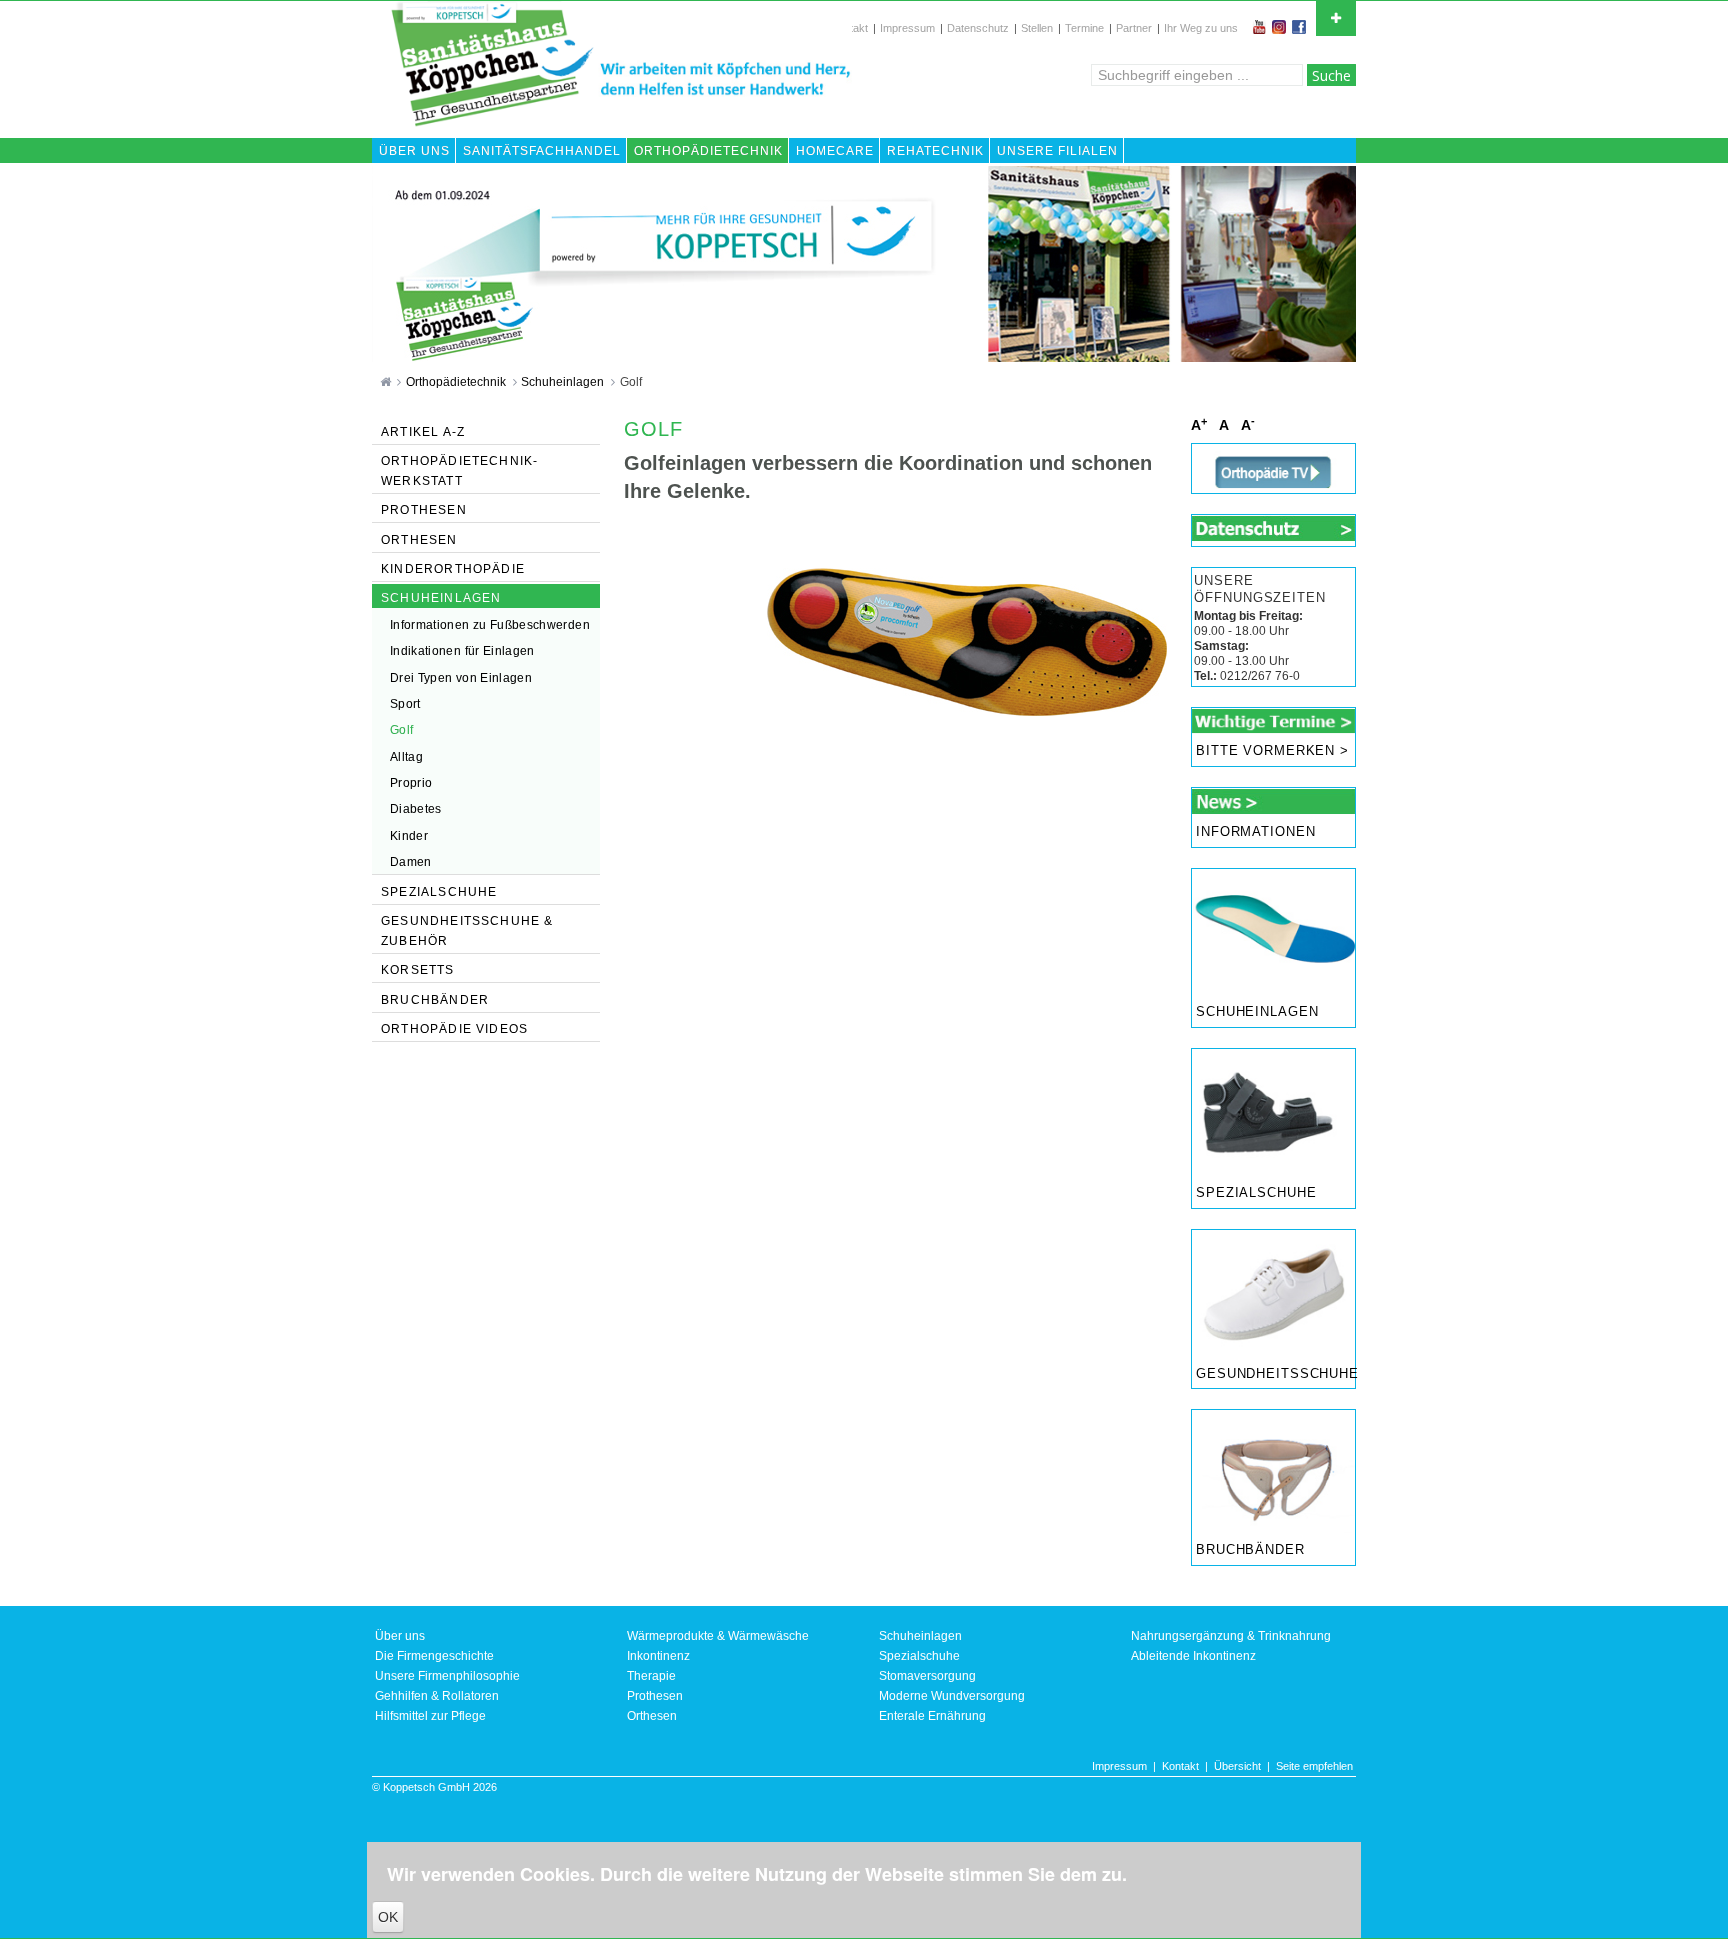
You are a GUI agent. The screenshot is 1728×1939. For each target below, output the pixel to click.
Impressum (907, 28)
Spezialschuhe (1256, 1193)
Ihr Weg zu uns (1201, 28)
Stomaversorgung (927, 1676)
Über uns (400, 1636)
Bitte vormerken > (1272, 751)
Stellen (1037, 28)
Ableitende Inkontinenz (1193, 1656)
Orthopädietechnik (457, 382)
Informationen (1256, 832)
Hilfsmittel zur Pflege (430, 1716)
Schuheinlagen (564, 382)
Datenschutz (978, 28)
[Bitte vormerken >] (1273, 720)
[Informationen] (1273, 800)
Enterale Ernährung (932, 1716)
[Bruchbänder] (1273, 1471)
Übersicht (1237, 1766)
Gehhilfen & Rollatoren (437, 1696)
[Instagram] (1281, 27)
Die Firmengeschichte (434, 1656)
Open (1336, 18)
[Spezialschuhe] (1273, 1111)
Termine (1084, 28)
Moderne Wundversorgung (952, 1696)
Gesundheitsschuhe (1274, 1374)
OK (388, 1917)
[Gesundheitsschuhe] (1273, 1292)
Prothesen (655, 1696)
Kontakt (1180, 1766)
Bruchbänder (1250, 1550)
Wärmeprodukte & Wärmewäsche (718, 1636)
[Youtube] (1261, 27)
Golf (631, 382)
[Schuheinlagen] (1273, 931)
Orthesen (652, 1716)
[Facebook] (1301, 27)
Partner (1134, 28)
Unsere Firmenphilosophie (447, 1676)
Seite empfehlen (1314, 1766)
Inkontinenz (658, 1656)
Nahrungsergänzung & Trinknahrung (1231, 1636)
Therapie (651, 1676)
